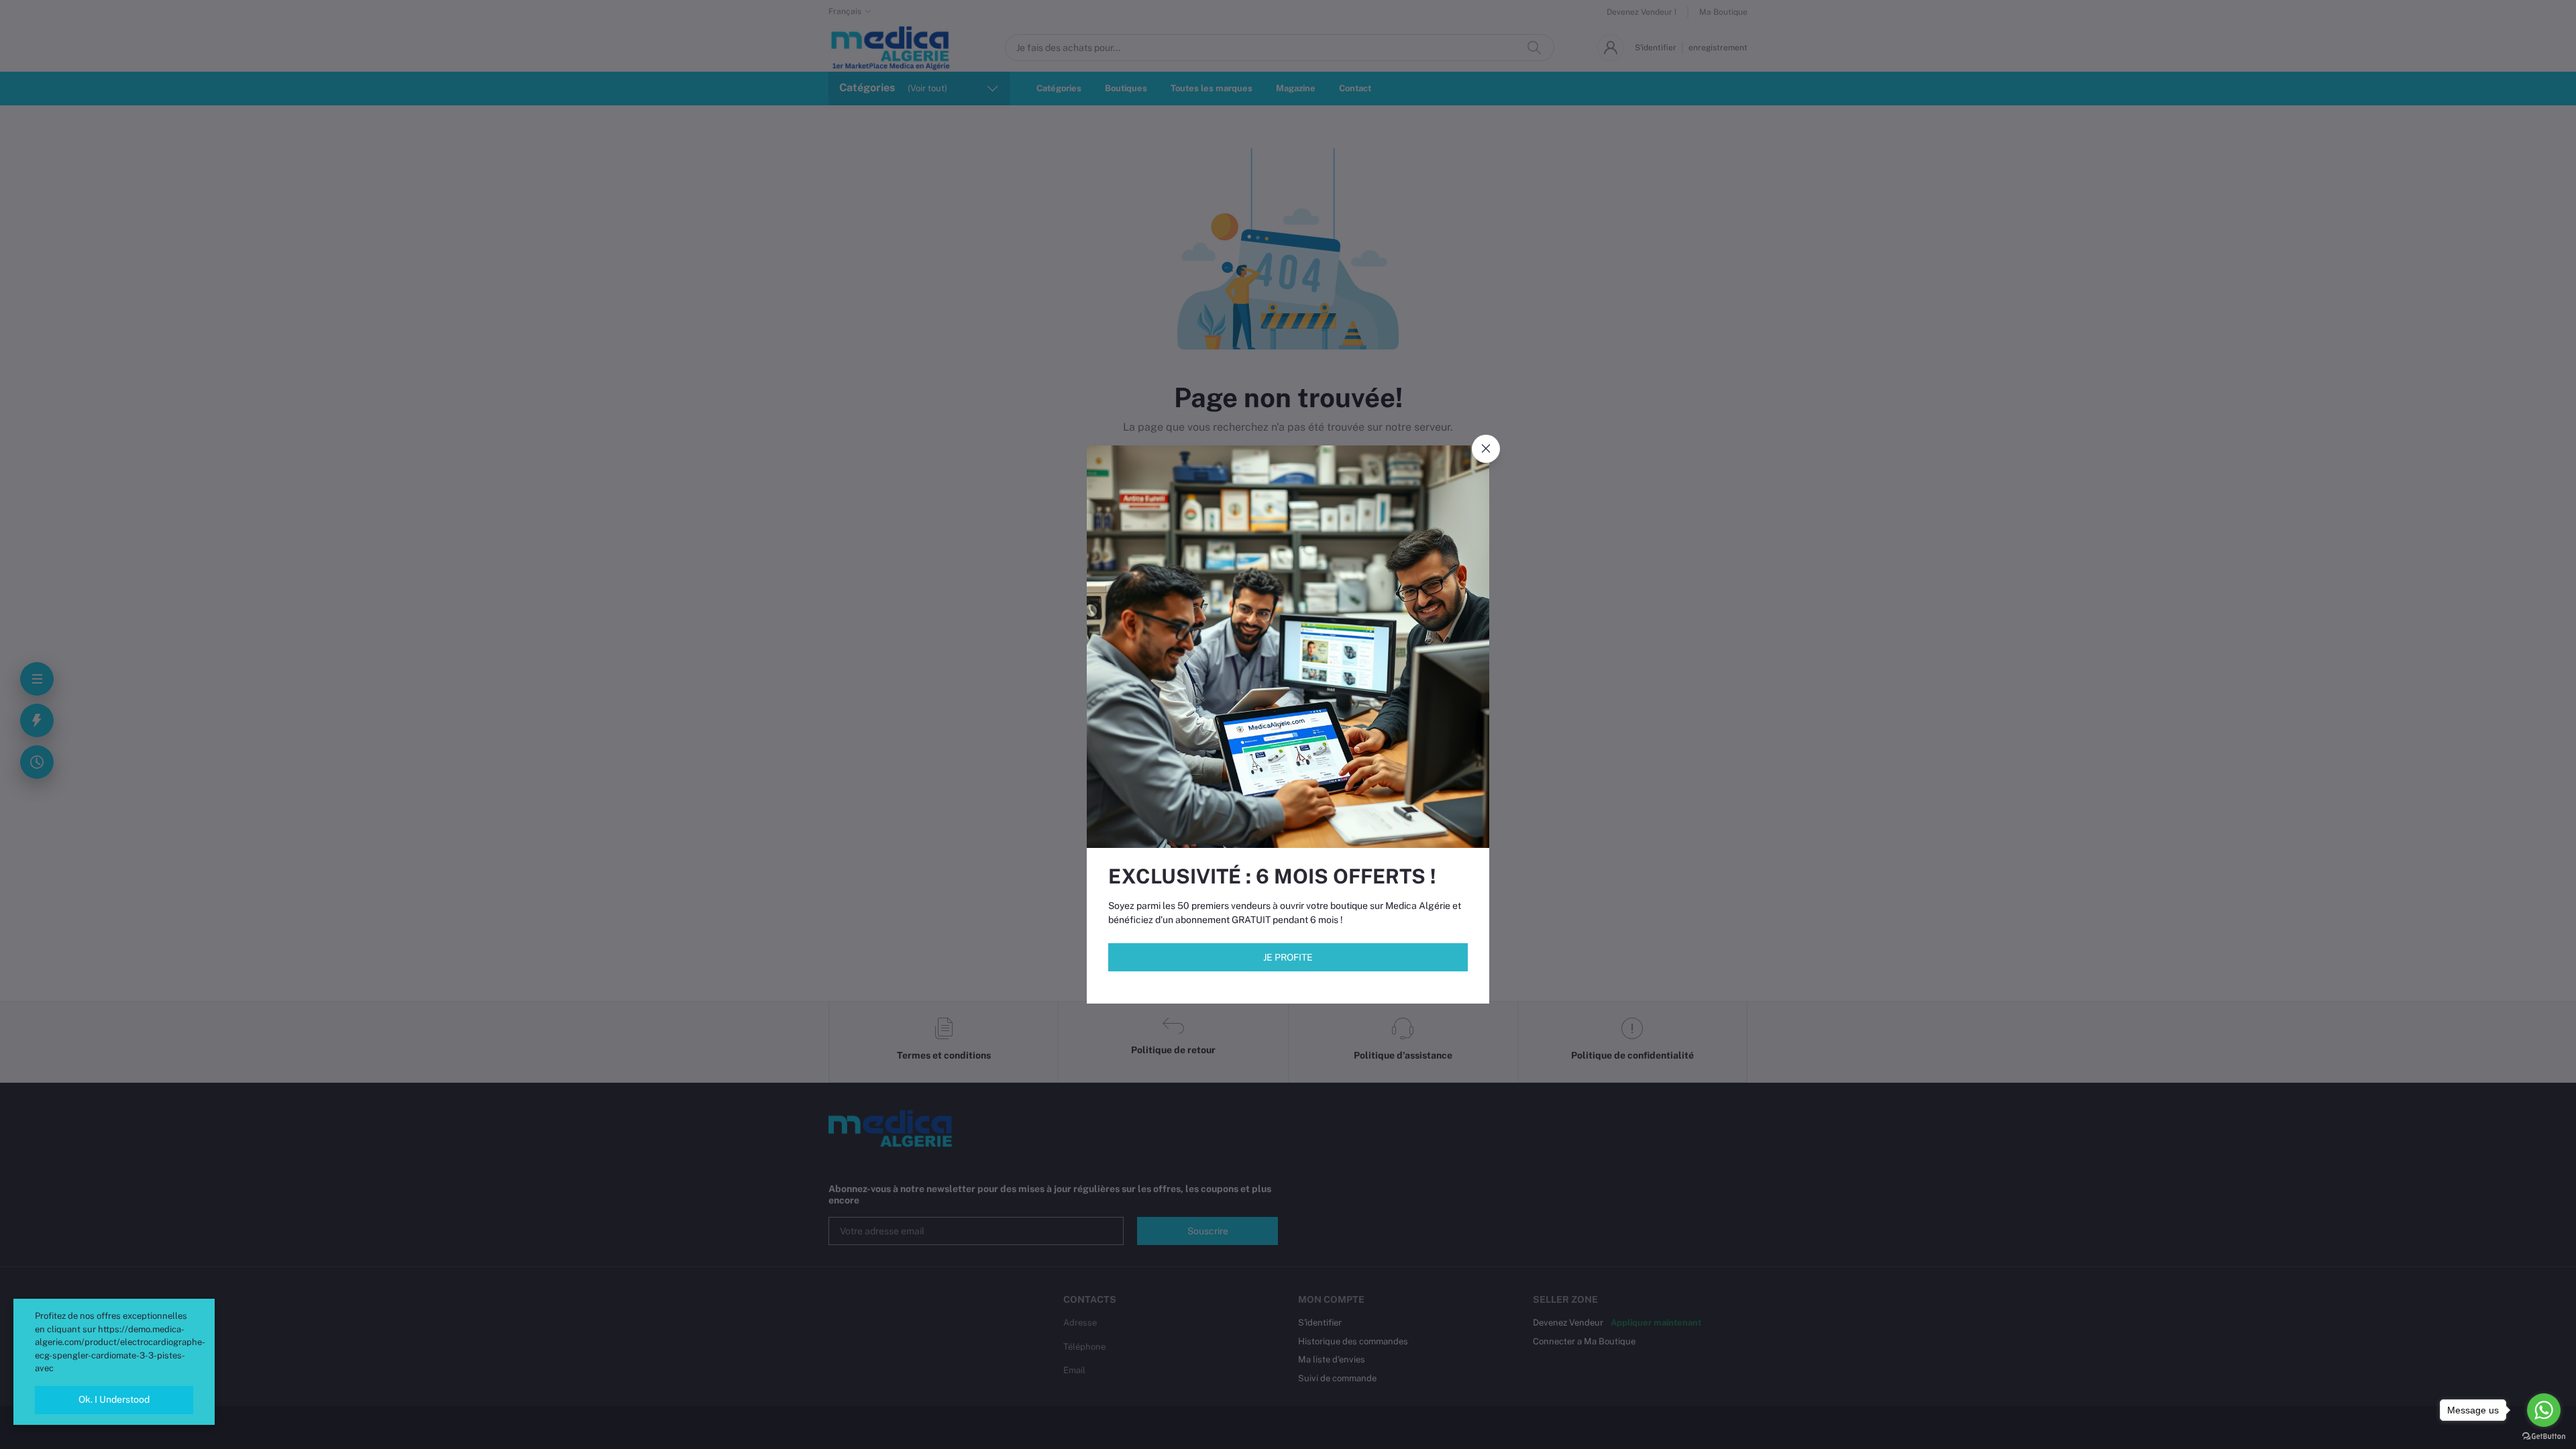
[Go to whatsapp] (2544, 1410)
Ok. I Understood (114, 1399)
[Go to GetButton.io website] (2544, 1436)
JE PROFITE (1288, 957)
